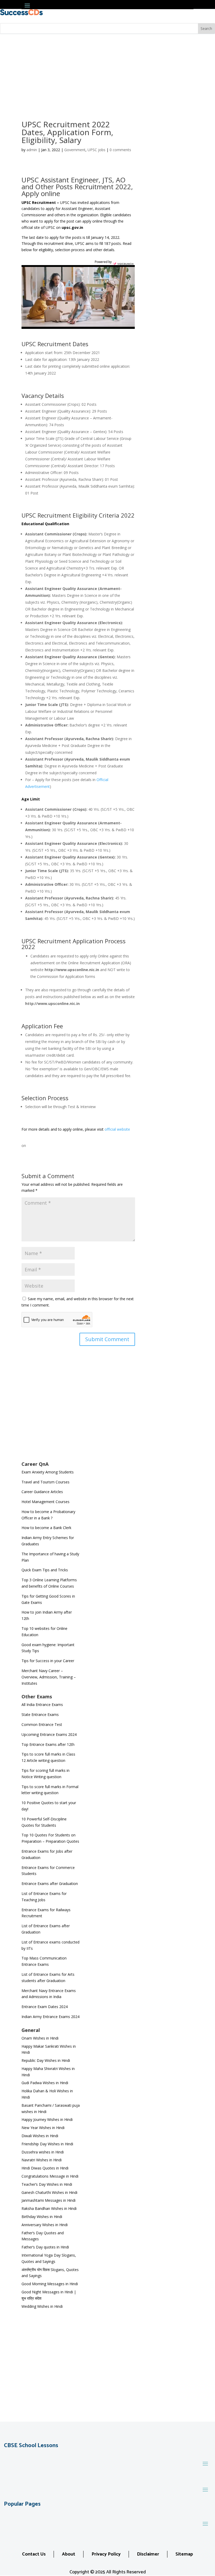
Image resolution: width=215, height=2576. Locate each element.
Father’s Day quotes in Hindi (45, 2247)
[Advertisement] (107, 73)
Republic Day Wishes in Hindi (46, 2060)
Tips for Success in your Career (48, 1661)
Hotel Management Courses (45, 1502)
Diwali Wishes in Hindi (40, 2136)
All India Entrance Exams (42, 1705)
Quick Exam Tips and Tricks (45, 1570)
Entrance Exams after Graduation (50, 1884)
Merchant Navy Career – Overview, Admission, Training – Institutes (49, 1677)
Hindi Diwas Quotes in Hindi (45, 2168)
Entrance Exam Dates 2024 (45, 2007)
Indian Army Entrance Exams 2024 (50, 2017)
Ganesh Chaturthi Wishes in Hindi (49, 2192)
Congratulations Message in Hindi (50, 2176)
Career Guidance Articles (42, 1492)
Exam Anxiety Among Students (48, 1472)
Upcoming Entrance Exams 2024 (49, 1734)
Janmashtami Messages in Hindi (49, 2200)
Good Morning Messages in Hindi (50, 2284)
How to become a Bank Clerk (46, 1528)
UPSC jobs (96, 150)
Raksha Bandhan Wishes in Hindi (49, 2208)
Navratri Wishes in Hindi (42, 2160)
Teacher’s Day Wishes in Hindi (47, 2184)
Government (75, 150)
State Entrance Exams (40, 1714)
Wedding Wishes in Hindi (42, 2306)
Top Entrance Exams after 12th (48, 1744)
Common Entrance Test (42, 1724)
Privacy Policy (106, 2554)
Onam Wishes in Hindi (40, 2038)
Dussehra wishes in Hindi (43, 2152)
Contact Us (34, 2554)
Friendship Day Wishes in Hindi (47, 2144)
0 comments (120, 150)
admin (32, 150)
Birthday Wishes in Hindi (42, 2217)
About (69, 2554)
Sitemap (184, 2554)
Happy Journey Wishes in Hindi (47, 2119)
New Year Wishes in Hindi (43, 2128)
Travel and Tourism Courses (45, 1482)
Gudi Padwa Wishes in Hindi (45, 2083)
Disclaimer (148, 2554)
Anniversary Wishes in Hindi (45, 2225)
